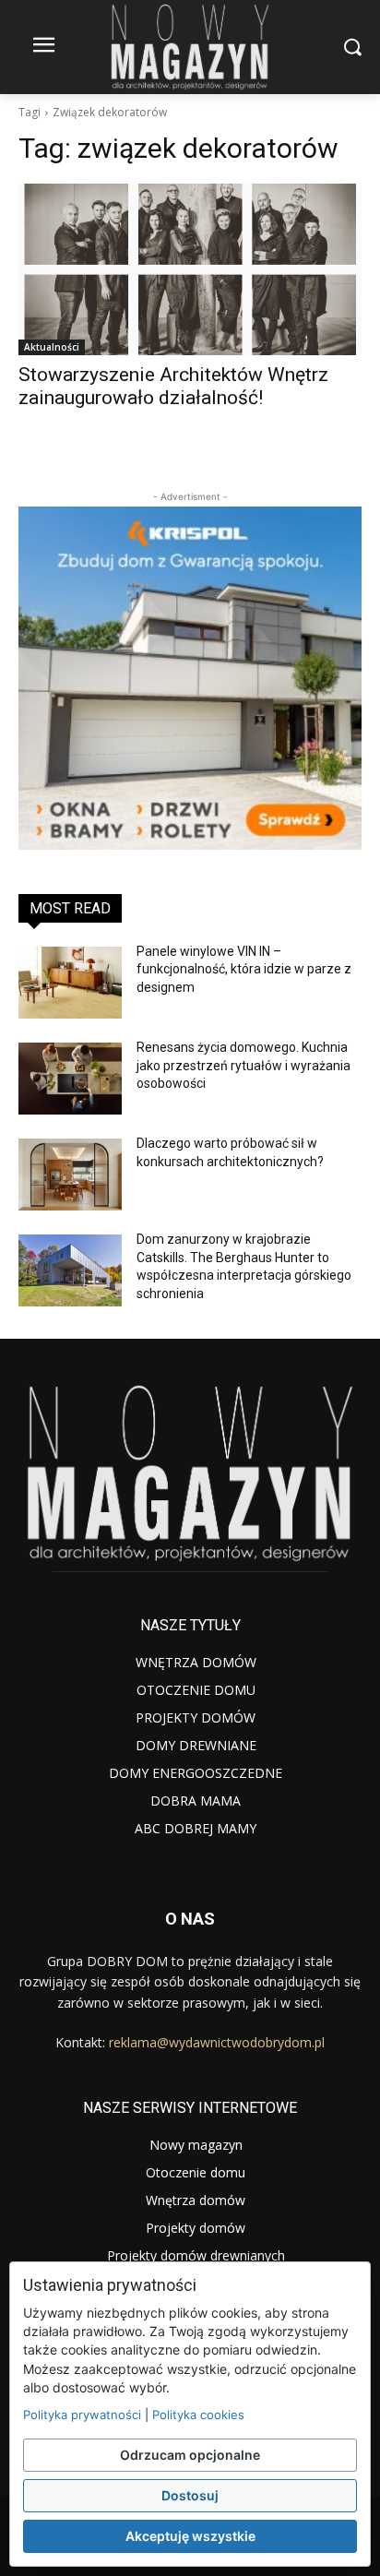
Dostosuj (190, 2495)
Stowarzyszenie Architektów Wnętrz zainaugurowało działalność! (173, 386)
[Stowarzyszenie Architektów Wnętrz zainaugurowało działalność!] (190, 269)
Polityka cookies (198, 2415)
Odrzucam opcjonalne (190, 2455)
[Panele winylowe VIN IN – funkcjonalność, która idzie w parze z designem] (70, 983)
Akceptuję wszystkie (190, 2536)
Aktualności (52, 347)
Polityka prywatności (82, 2415)
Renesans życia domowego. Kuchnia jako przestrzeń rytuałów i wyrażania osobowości (243, 1065)
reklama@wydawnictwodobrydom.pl (217, 2042)
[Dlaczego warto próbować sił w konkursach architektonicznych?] (70, 1175)
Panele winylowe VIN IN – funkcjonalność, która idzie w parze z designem (244, 969)
